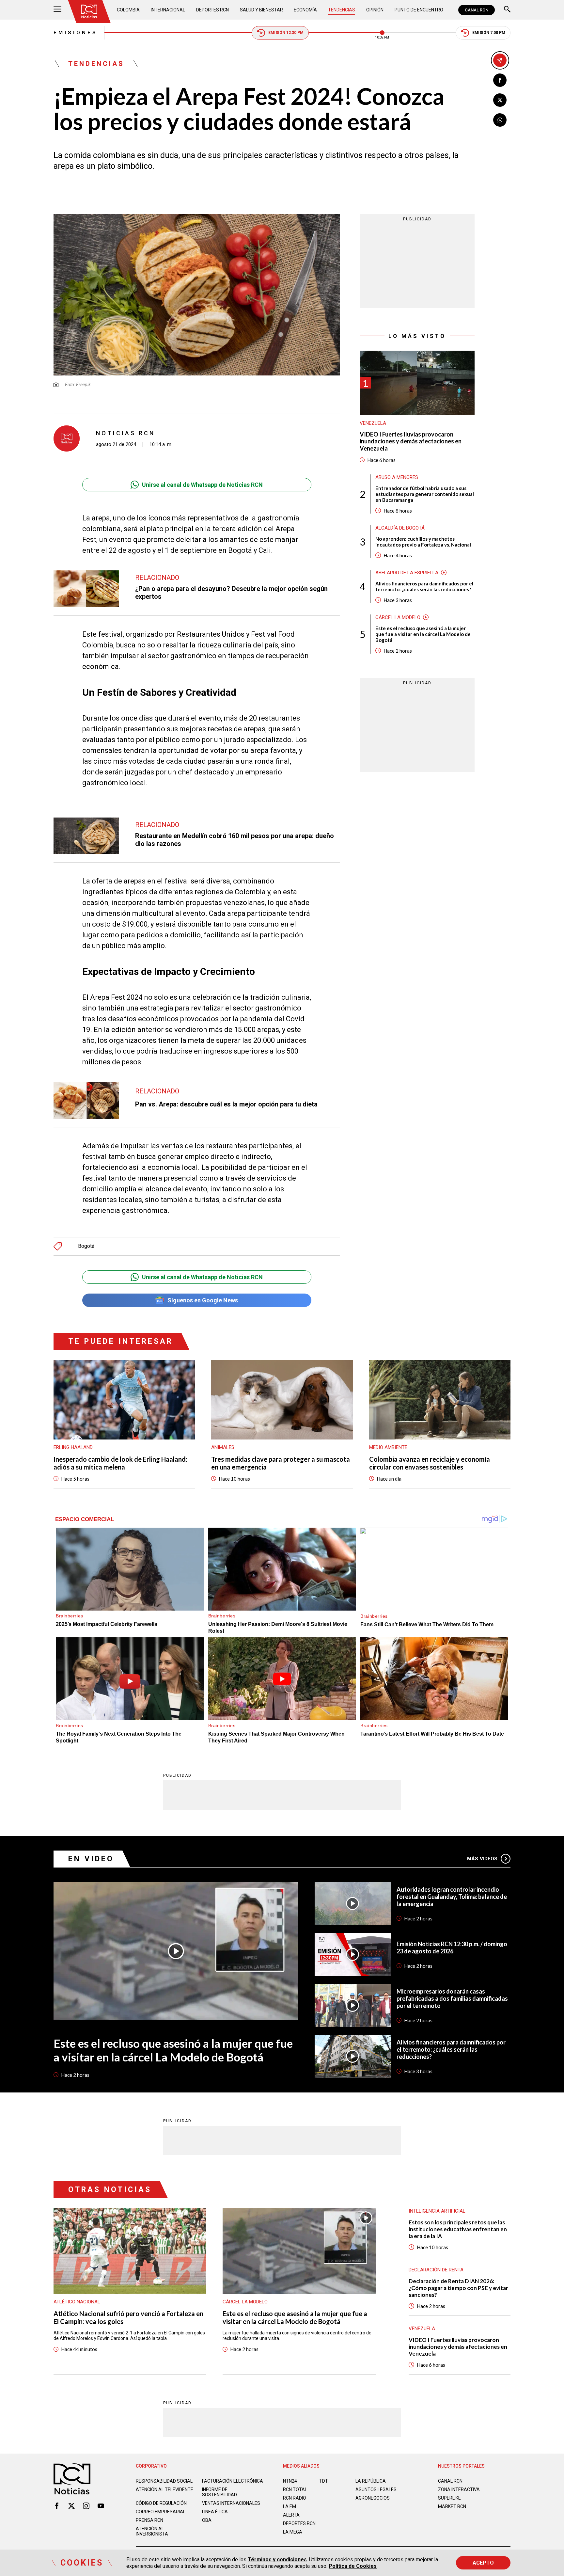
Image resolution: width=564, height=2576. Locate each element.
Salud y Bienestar (261, 10)
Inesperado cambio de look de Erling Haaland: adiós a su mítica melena (120, 1463)
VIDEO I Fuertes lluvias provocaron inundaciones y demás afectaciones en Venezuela (411, 441)
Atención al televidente (164, 2489)
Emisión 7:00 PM (489, 33)
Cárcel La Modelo (398, 617)
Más (482, 1859)
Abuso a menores (397, 477)
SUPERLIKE (449, 2498)
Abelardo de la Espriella (407, 573)
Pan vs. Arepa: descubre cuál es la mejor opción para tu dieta (226, 1104)
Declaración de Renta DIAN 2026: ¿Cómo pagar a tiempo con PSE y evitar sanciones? (458, 2288)
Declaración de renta (436, 2270)
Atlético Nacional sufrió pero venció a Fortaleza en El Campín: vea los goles (128, 2317)
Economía (305, 10)
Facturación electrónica (233, 2481)
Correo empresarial (161, 2512)
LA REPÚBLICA (371, 2481)
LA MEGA (293, 2532)
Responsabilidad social (164, 2481)
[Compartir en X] (500, 100)
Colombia (128, 10)
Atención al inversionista (152, 2531)
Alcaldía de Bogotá (400, 528)
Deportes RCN (212, 10)
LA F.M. (290, 2506)
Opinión (375, 10)
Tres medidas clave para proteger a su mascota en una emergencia (281, 1463)
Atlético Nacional (77, 2302)
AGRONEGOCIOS (373, 2498)
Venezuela (373, 423)
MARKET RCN (452, 2506)
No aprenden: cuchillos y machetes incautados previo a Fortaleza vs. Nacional (423, 542)
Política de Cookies (353, 2566)
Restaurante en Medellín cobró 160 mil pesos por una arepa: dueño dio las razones (235, 840)
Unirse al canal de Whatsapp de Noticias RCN (202, 485)
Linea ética (215, 2512)
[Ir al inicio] (89, 11)
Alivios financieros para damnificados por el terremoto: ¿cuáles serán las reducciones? (424, 586)
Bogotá (86, 1246)
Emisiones (76, 33)
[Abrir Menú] (57, 10)
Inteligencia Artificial (437, 2211)
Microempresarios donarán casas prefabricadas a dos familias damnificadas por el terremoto (452, 1998)
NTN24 (290, 2481)
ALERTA (291, 2515)
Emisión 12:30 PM (286, 33)
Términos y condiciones (277, 2560)
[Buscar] (507, 10)
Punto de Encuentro (419, 10)
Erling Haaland (73, 1447)
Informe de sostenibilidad (219, 2492)
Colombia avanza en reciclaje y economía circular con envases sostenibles (430, 1463)
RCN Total (295, 2489)
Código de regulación (161, 2503)
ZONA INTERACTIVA (459, 2489)
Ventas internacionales (231, 2503)
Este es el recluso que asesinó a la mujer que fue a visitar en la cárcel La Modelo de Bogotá (423, 634)
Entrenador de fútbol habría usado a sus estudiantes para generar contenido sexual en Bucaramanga (425, 494)
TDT (324, 2481)
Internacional (168, 10)
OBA (207, 2520)
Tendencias (342, 10)
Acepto (483, 2563)
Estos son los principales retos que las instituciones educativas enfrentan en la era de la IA (458, 2229)
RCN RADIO (295, 2498)
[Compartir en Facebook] (500, 80)
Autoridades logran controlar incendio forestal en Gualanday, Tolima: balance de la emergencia (452, 1897)
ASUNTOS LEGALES (376, 2489)
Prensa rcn (149, 2520)
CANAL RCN (477, 10)
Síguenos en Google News (203, 1300)
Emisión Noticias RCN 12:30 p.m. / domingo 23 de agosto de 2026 (452, 1948)
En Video (91, 1859)
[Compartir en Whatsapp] (500, 120)
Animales (223, 1447)
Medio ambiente (388, 1447)
